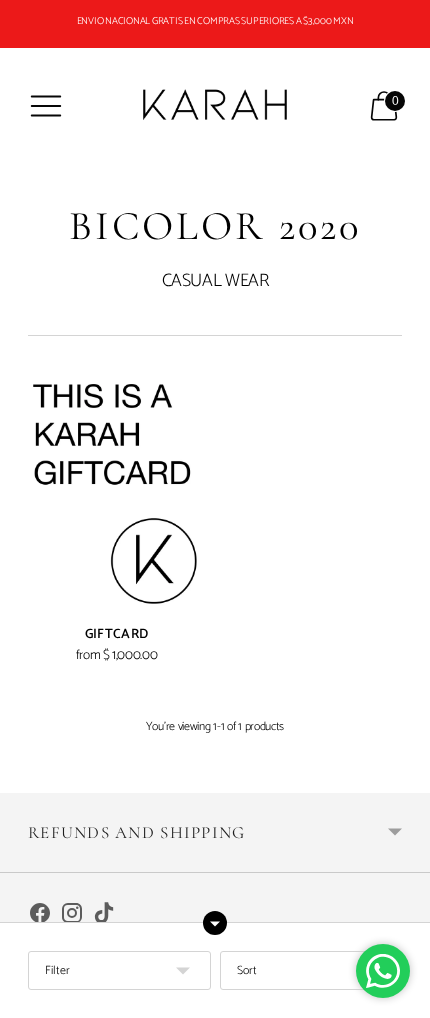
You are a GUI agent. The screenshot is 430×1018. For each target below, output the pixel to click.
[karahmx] (215, 106)
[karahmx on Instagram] (72, 916)
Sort (247, 970)
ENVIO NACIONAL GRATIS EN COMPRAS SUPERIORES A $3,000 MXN (215, 21)
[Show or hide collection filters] (215, 923)
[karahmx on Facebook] (40, 916)
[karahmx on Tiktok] (104, 916)
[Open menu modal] (46, 106)
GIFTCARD (117, 634)
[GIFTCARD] (116, 494)
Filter (57, 970)
